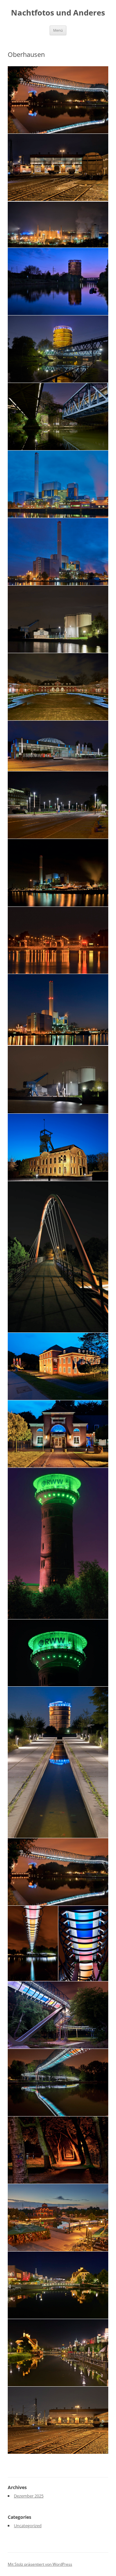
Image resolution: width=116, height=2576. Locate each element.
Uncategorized (28, 2526)
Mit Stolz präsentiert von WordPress (40, 2564)
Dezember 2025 (29, 2496)
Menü (58, 30)
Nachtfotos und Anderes (58, 13)
